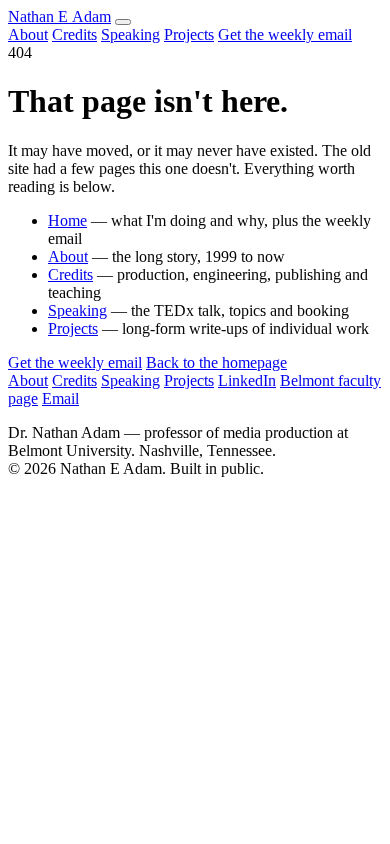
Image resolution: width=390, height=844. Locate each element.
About (28, 34)
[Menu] (123, 22)
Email (60, 398)
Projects (189, 34)
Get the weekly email (285, 34)
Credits (74, 34)
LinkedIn (247, 380)
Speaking (130, 34)
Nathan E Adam (59, 16)
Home (67, 220)
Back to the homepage (216, 362)
